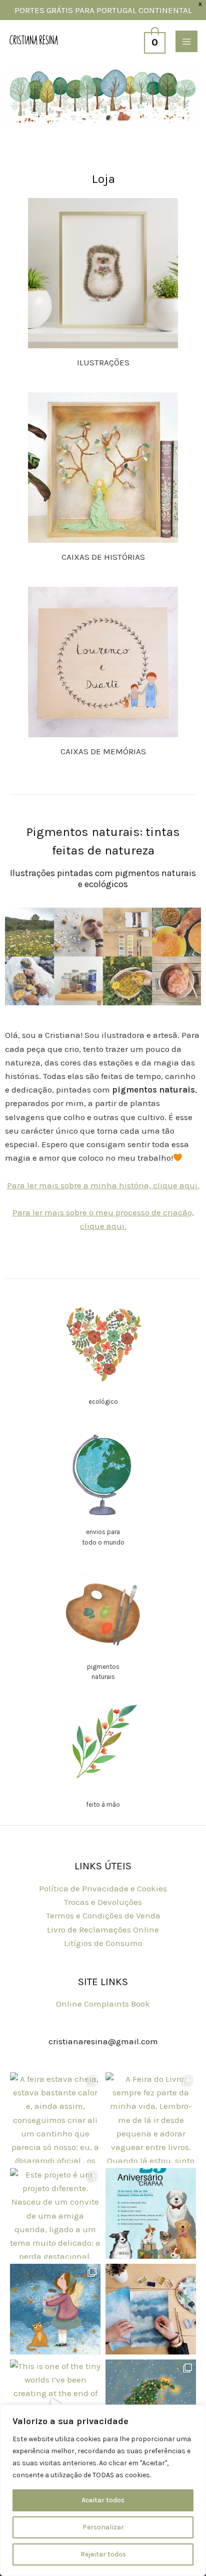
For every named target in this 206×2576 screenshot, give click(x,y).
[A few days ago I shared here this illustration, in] (55, 2309)
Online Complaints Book (103, 2004)
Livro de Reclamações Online (103, 1929)
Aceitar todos (103, 2500)
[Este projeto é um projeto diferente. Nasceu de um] (55, 2213)
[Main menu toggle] (186, 42)
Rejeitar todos (103, 2554)
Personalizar (103, 2527)
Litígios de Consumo (103, 1943)
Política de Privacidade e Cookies (103, 1888)
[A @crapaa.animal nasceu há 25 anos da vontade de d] (151, 2213)
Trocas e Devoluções (103, 1902)
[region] (103, 2490)
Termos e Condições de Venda (103, 1915)
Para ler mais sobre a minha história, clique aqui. (103, 1185)
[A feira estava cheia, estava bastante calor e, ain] (55, 2118)
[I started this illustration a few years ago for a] (151, 2309)
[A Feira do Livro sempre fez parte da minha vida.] (151, 2118)
